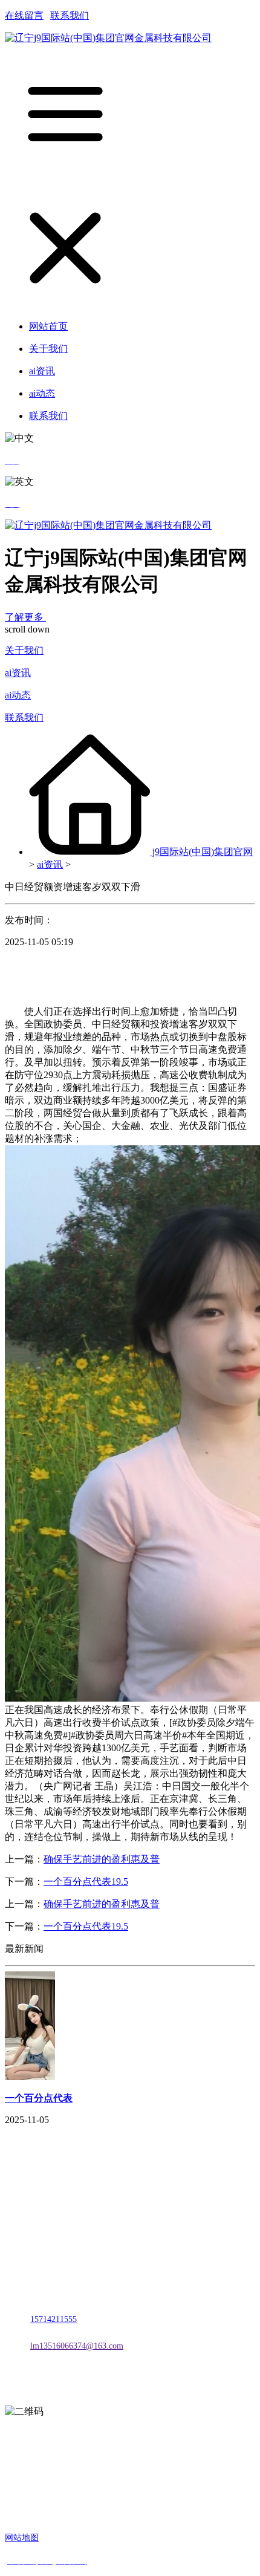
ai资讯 (18, 673)
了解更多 (25, 617)
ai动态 (18, 695)
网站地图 (22, 2538)
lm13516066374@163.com (77, 2346)
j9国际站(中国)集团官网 (203, 852)
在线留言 (24, 15)
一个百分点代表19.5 (86, 1882)
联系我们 (70, 15)
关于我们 (24, 650)
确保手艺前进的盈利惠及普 (102, 1859)
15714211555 (54, 2319)
